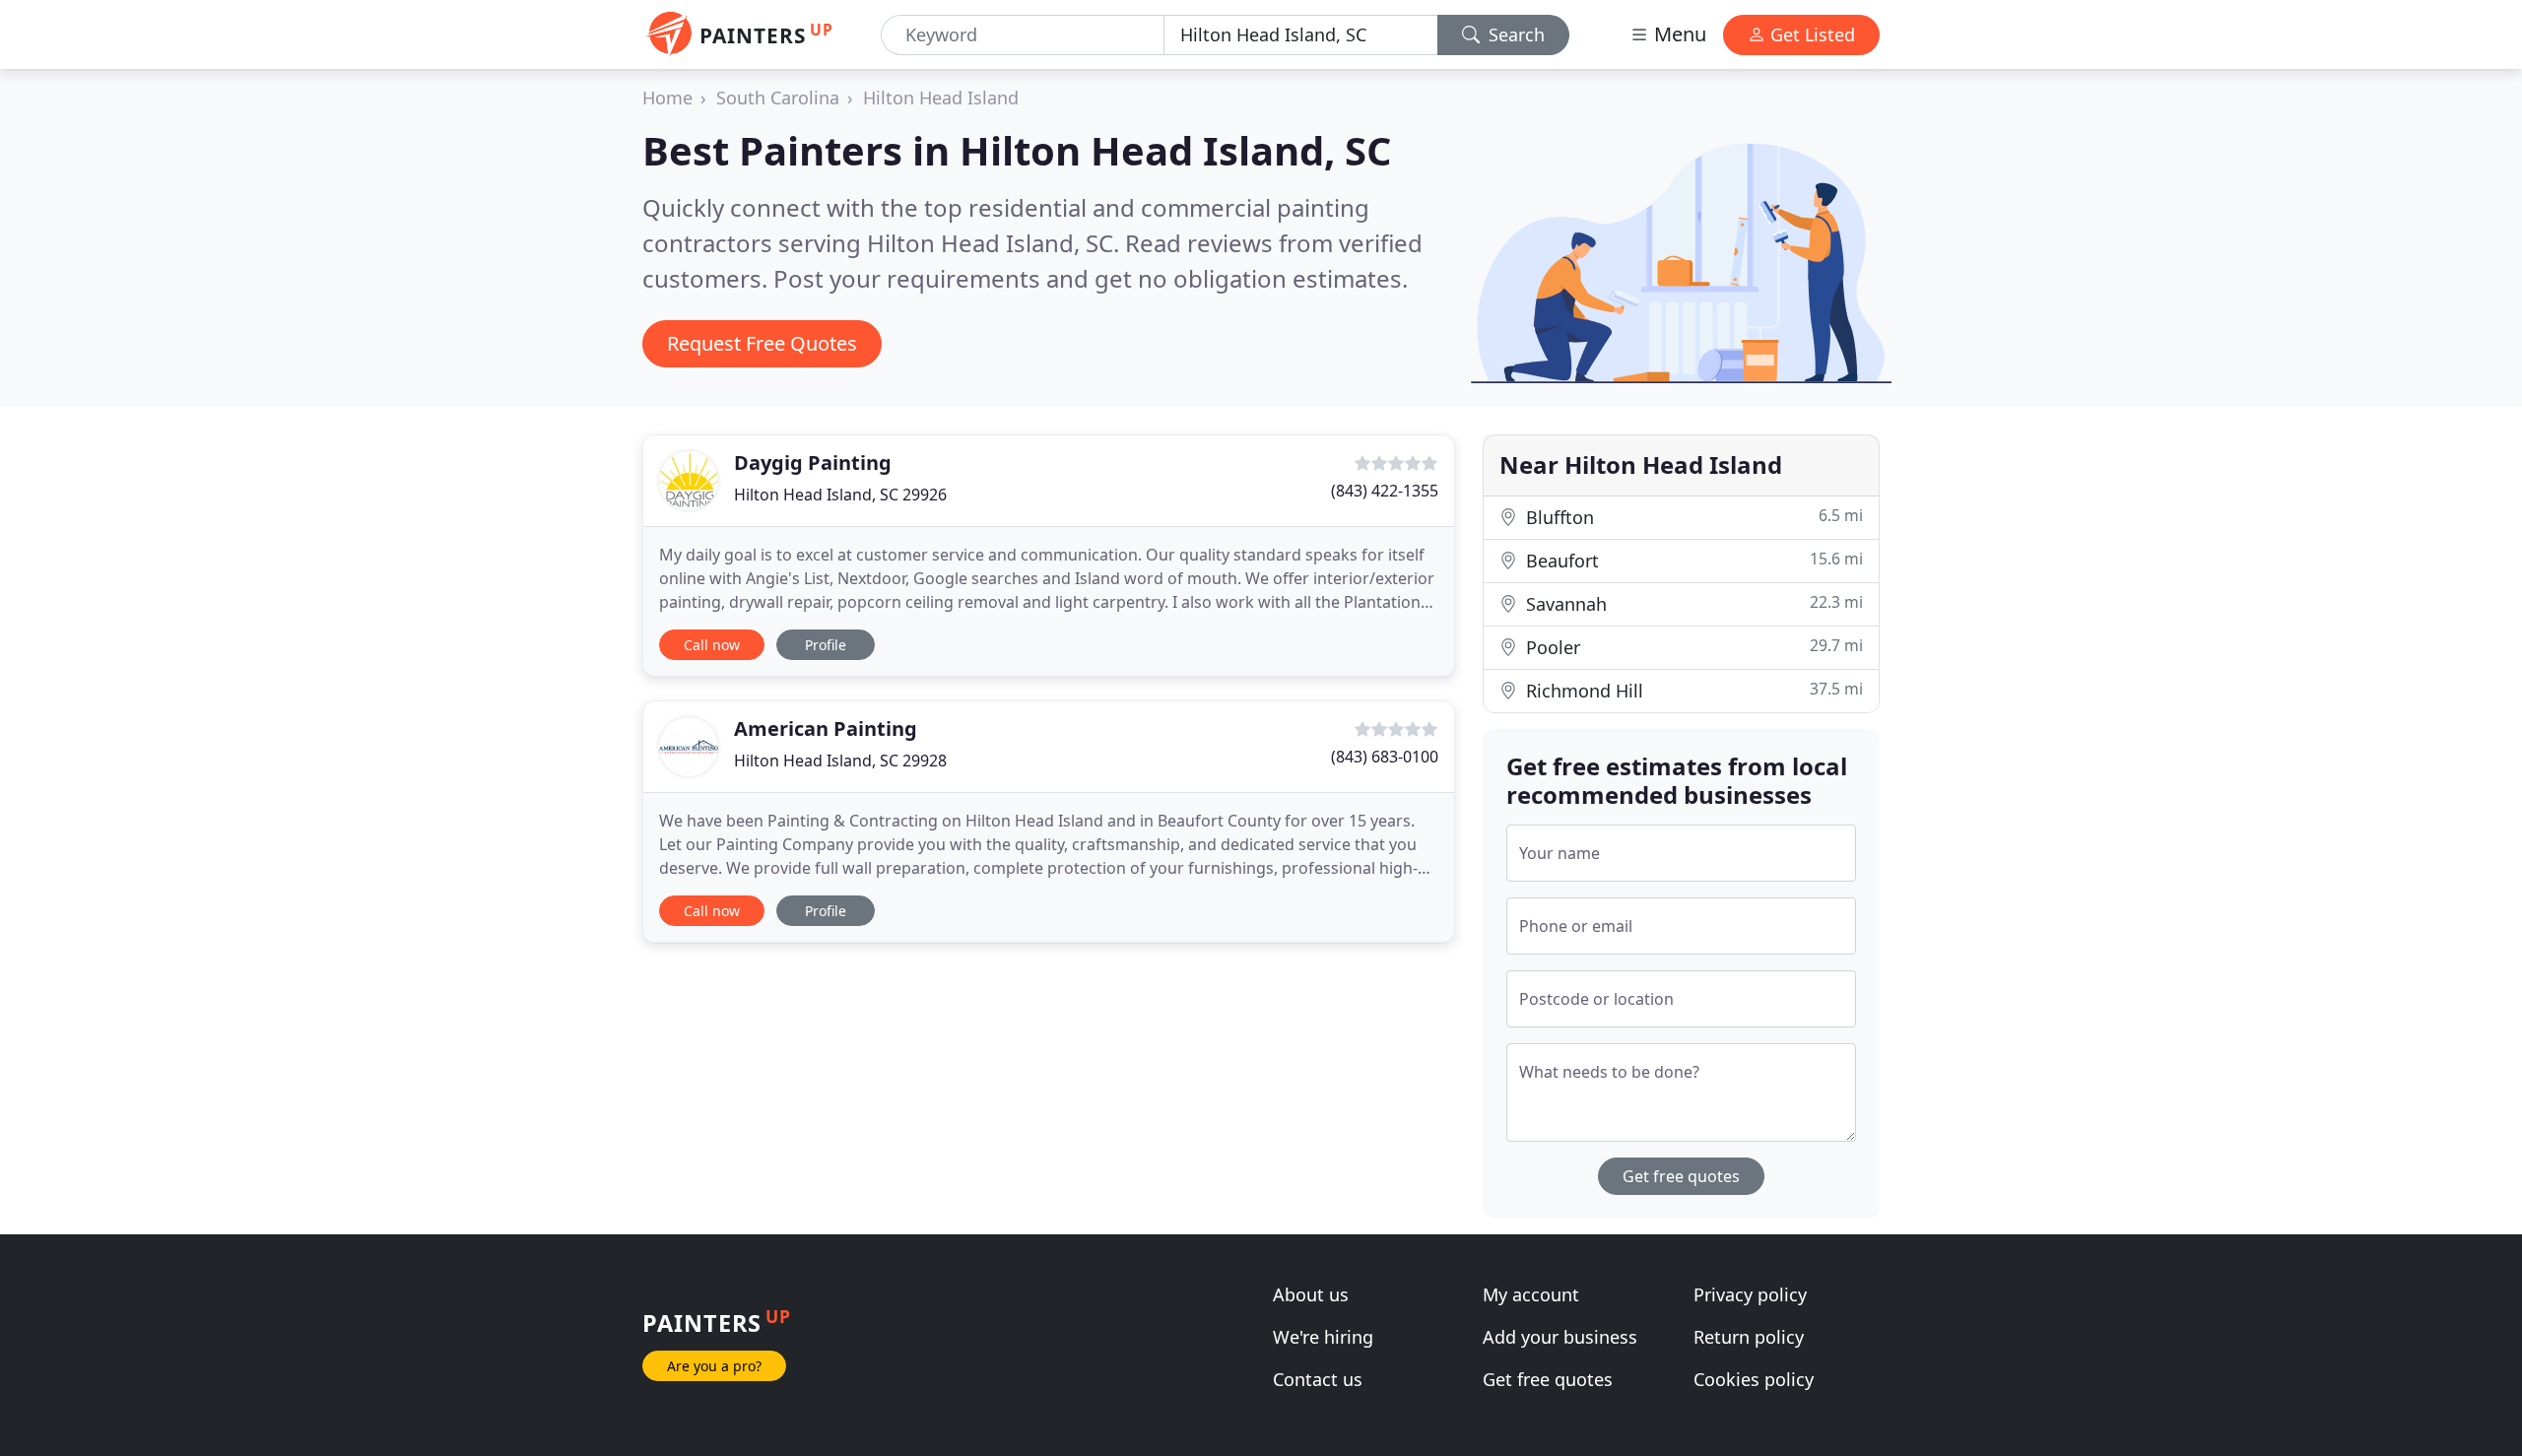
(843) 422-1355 (1385, 491)
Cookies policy (1754, 1379)
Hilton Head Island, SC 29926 (840, 495)
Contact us (1318, 1379)
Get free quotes (1681, 1176)
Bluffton (1692, 517)
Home (667, 98)
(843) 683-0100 (1385, 757)
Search (1514, 34)
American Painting (826, 728)
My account (1531, 1294)
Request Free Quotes (762, 343)
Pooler (1692, 647)
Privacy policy (1750, 1294)
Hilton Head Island (941, 98)
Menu (1678, 34)
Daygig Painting (813, 463)
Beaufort (1692, 560)
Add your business (1560, 1337)
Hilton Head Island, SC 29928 (840, 761)
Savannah (1692, 603)
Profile (826, 645)
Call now (712, 645)
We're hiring (1323, 1337)
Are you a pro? (714, 1366)
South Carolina (778, 98)
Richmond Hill (1692, 690)
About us (1311, 1294)
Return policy (1749, 1337)
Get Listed (1810, 34)
